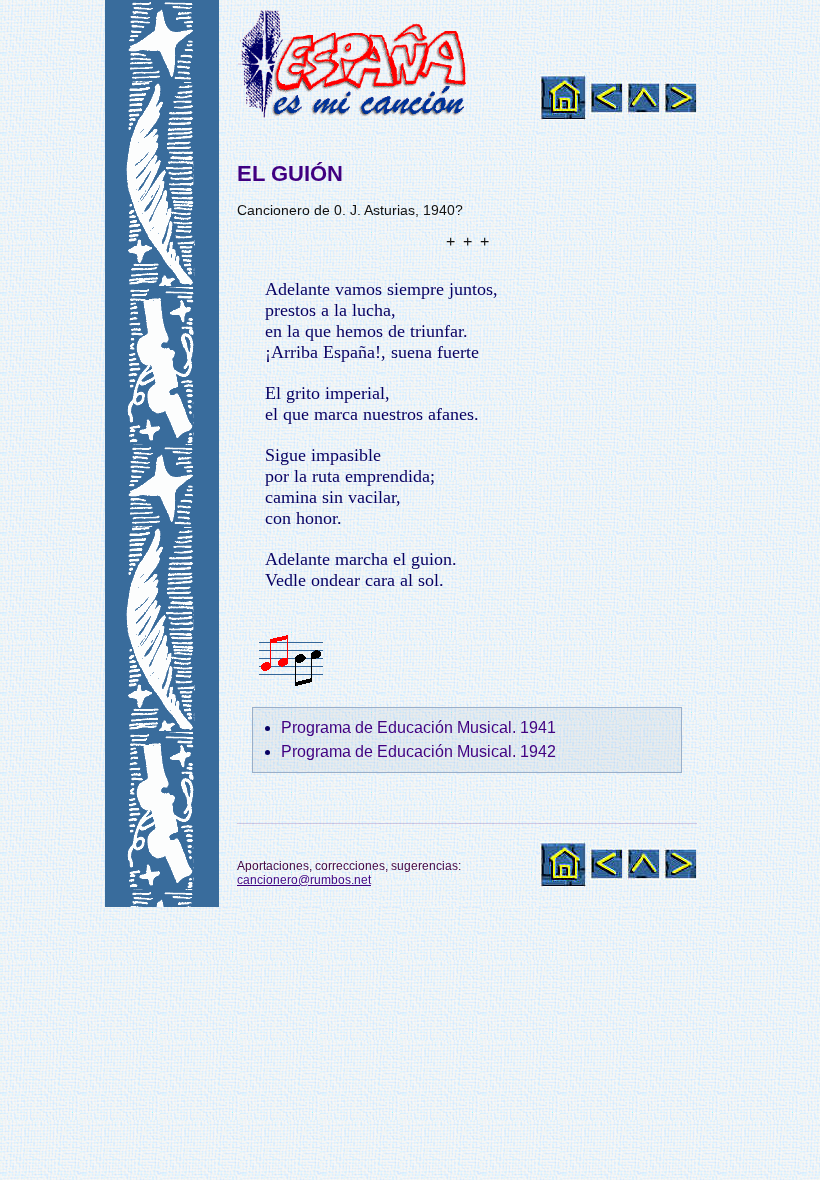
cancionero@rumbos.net (304, 880)
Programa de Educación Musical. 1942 (418, 751)
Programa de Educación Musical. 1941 (418, 727)
